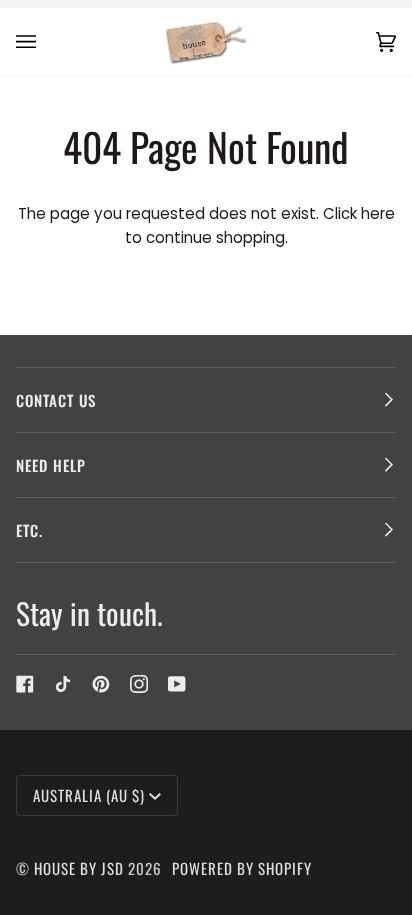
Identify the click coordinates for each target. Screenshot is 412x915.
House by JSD (79, 868)
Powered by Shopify (242, 868)
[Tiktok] (63, 684)
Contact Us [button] (56, 400)
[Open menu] (46, 42)
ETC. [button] (29, 530)
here (378, 213)
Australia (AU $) (89, 795)
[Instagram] (139, 684)
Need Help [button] (51, 465)
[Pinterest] (101, 684)
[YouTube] (177, 684)
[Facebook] (25, 684)
